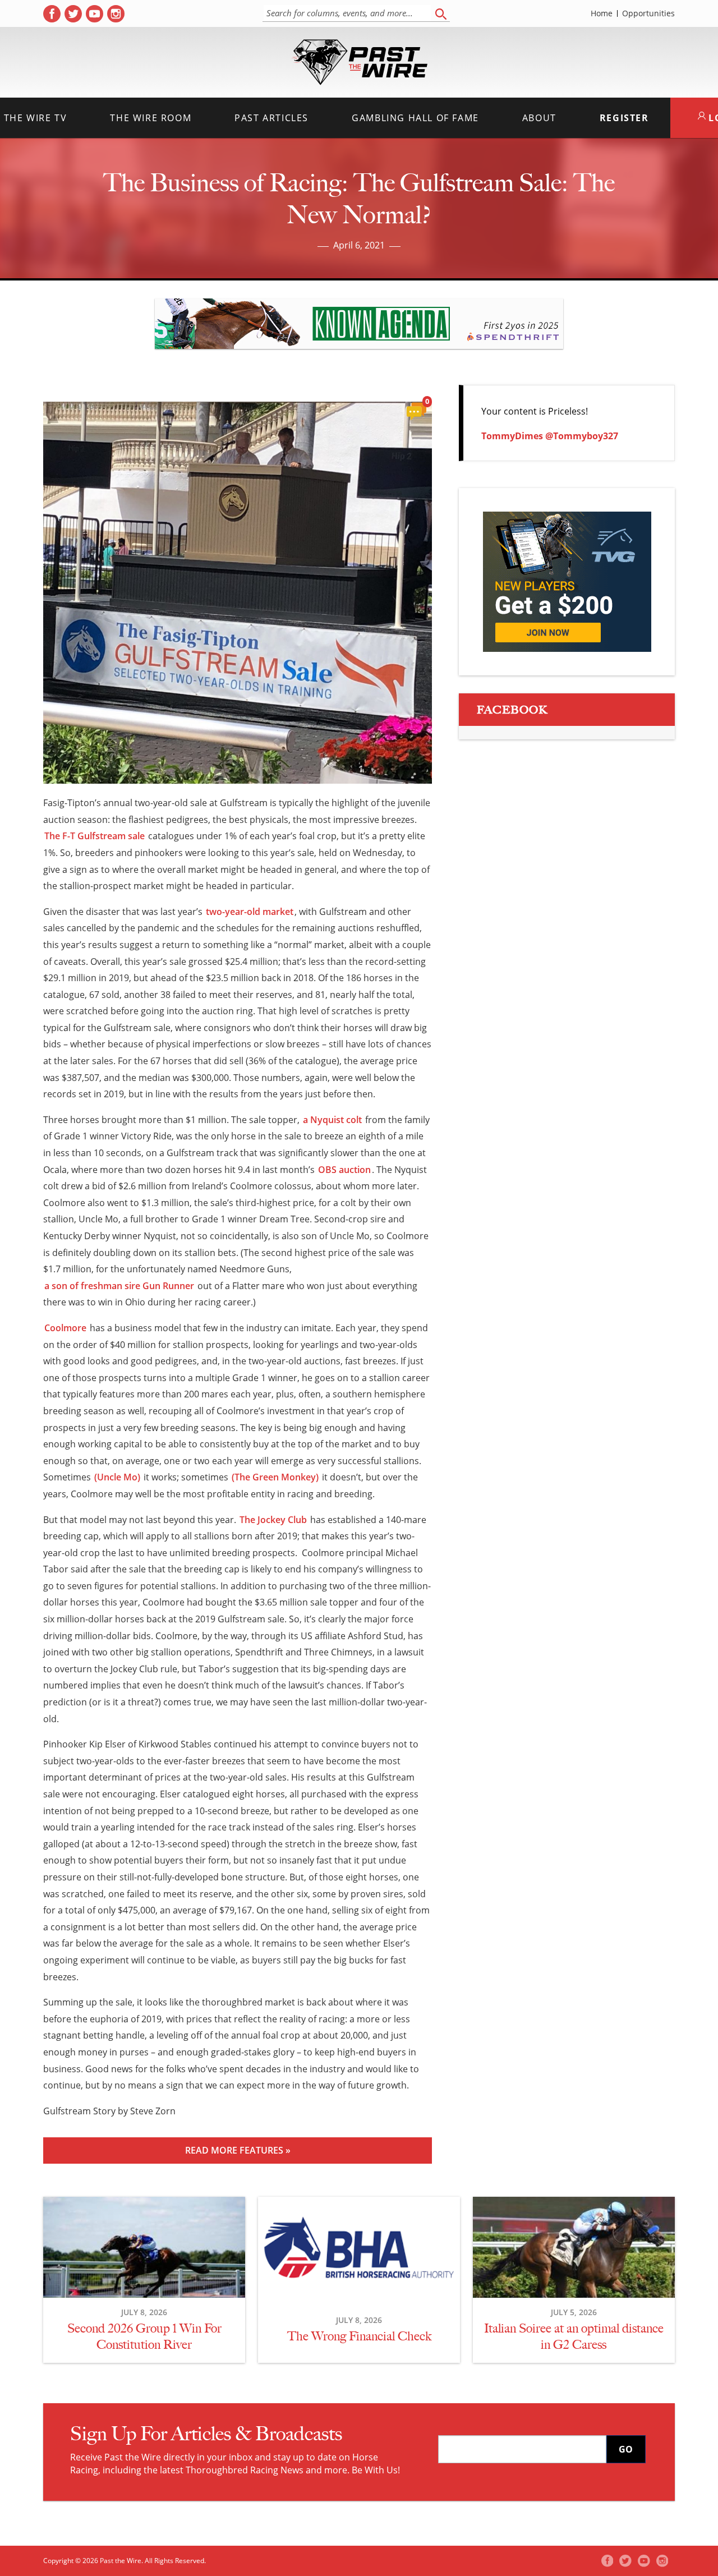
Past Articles (271, 118)
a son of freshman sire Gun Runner (119, 1286)
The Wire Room (151, 118)
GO (626, 2449)
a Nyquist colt (332, 1120)
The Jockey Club (273, 1520)
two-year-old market (250, 912)
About (539, 118)
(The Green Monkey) (275, 1477)
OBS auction (344, 1170)
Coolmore (65, 1328)
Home (602, 13)
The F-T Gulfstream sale (95, 836)
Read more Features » (238, 2150)
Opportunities (648, 13)
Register (624, 118)
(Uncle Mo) (117, 1477)
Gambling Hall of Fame (415, 118)
